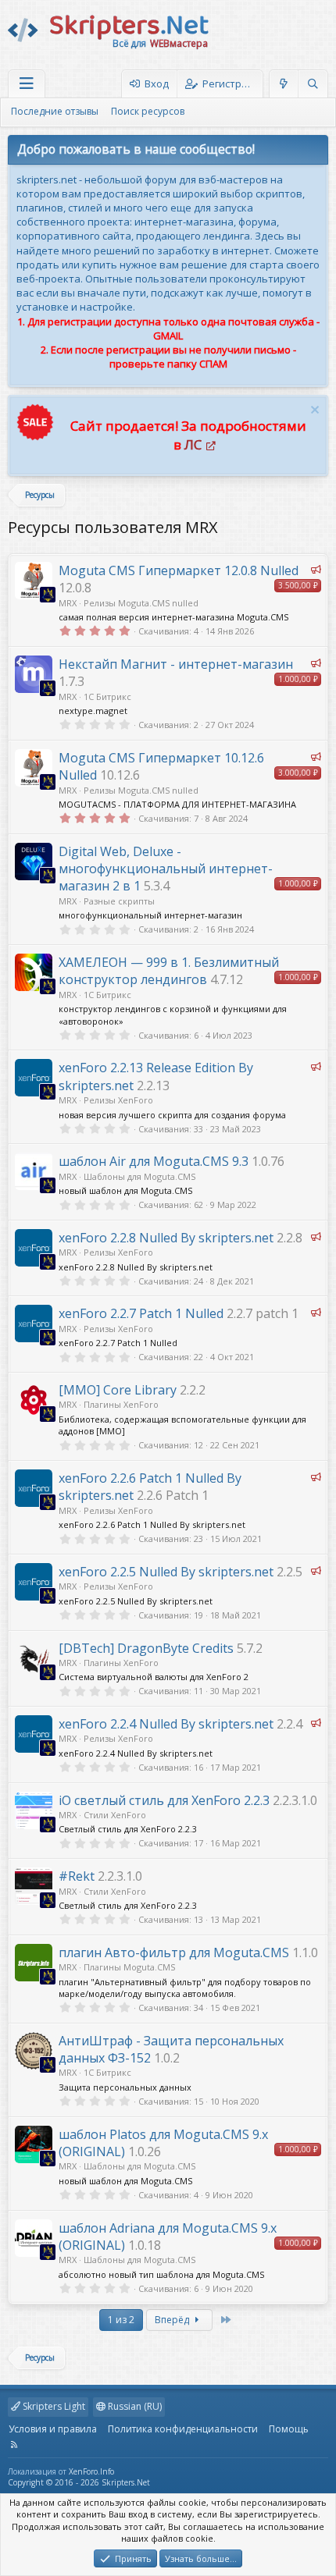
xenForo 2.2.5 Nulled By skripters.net (166, 1572)
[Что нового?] (284, 84)
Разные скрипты (119, 901)
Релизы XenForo (118, 1100)
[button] (27, 84)
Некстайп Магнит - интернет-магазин (176, 664)
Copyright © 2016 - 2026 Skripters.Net (79, 2482)
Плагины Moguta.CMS (129, 1967)
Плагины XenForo (121, 1404)
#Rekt (77, 1876)
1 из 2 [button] (121, 2320)
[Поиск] (313, 84)
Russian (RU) (134, 2406)
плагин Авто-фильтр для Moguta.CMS (174, 1952)
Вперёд (173, 2320)
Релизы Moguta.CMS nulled (141, 603)
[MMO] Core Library (118, 1390)
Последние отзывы (55, 111)
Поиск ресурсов (148, 111)
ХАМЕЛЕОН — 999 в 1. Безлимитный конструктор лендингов (169, 971)
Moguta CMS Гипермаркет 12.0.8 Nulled (179, 570)
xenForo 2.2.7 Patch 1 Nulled (141, 1313)
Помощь (289, 2429)
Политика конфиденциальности (183, 2429)
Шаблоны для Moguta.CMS (139, 1176)
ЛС (193, 444)
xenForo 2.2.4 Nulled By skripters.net (166, 1724)
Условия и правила (53, 2429)
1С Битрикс (107, 696)
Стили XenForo (115, 1815)
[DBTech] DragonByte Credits (146, 1648)
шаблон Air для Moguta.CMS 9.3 (154, 1161)
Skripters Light (53, 2406)
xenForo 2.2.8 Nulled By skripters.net (166, 1238)
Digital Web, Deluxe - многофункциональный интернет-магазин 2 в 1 (166, 869)
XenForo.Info (91, 2471)
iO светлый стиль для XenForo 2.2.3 (164, 1800)
